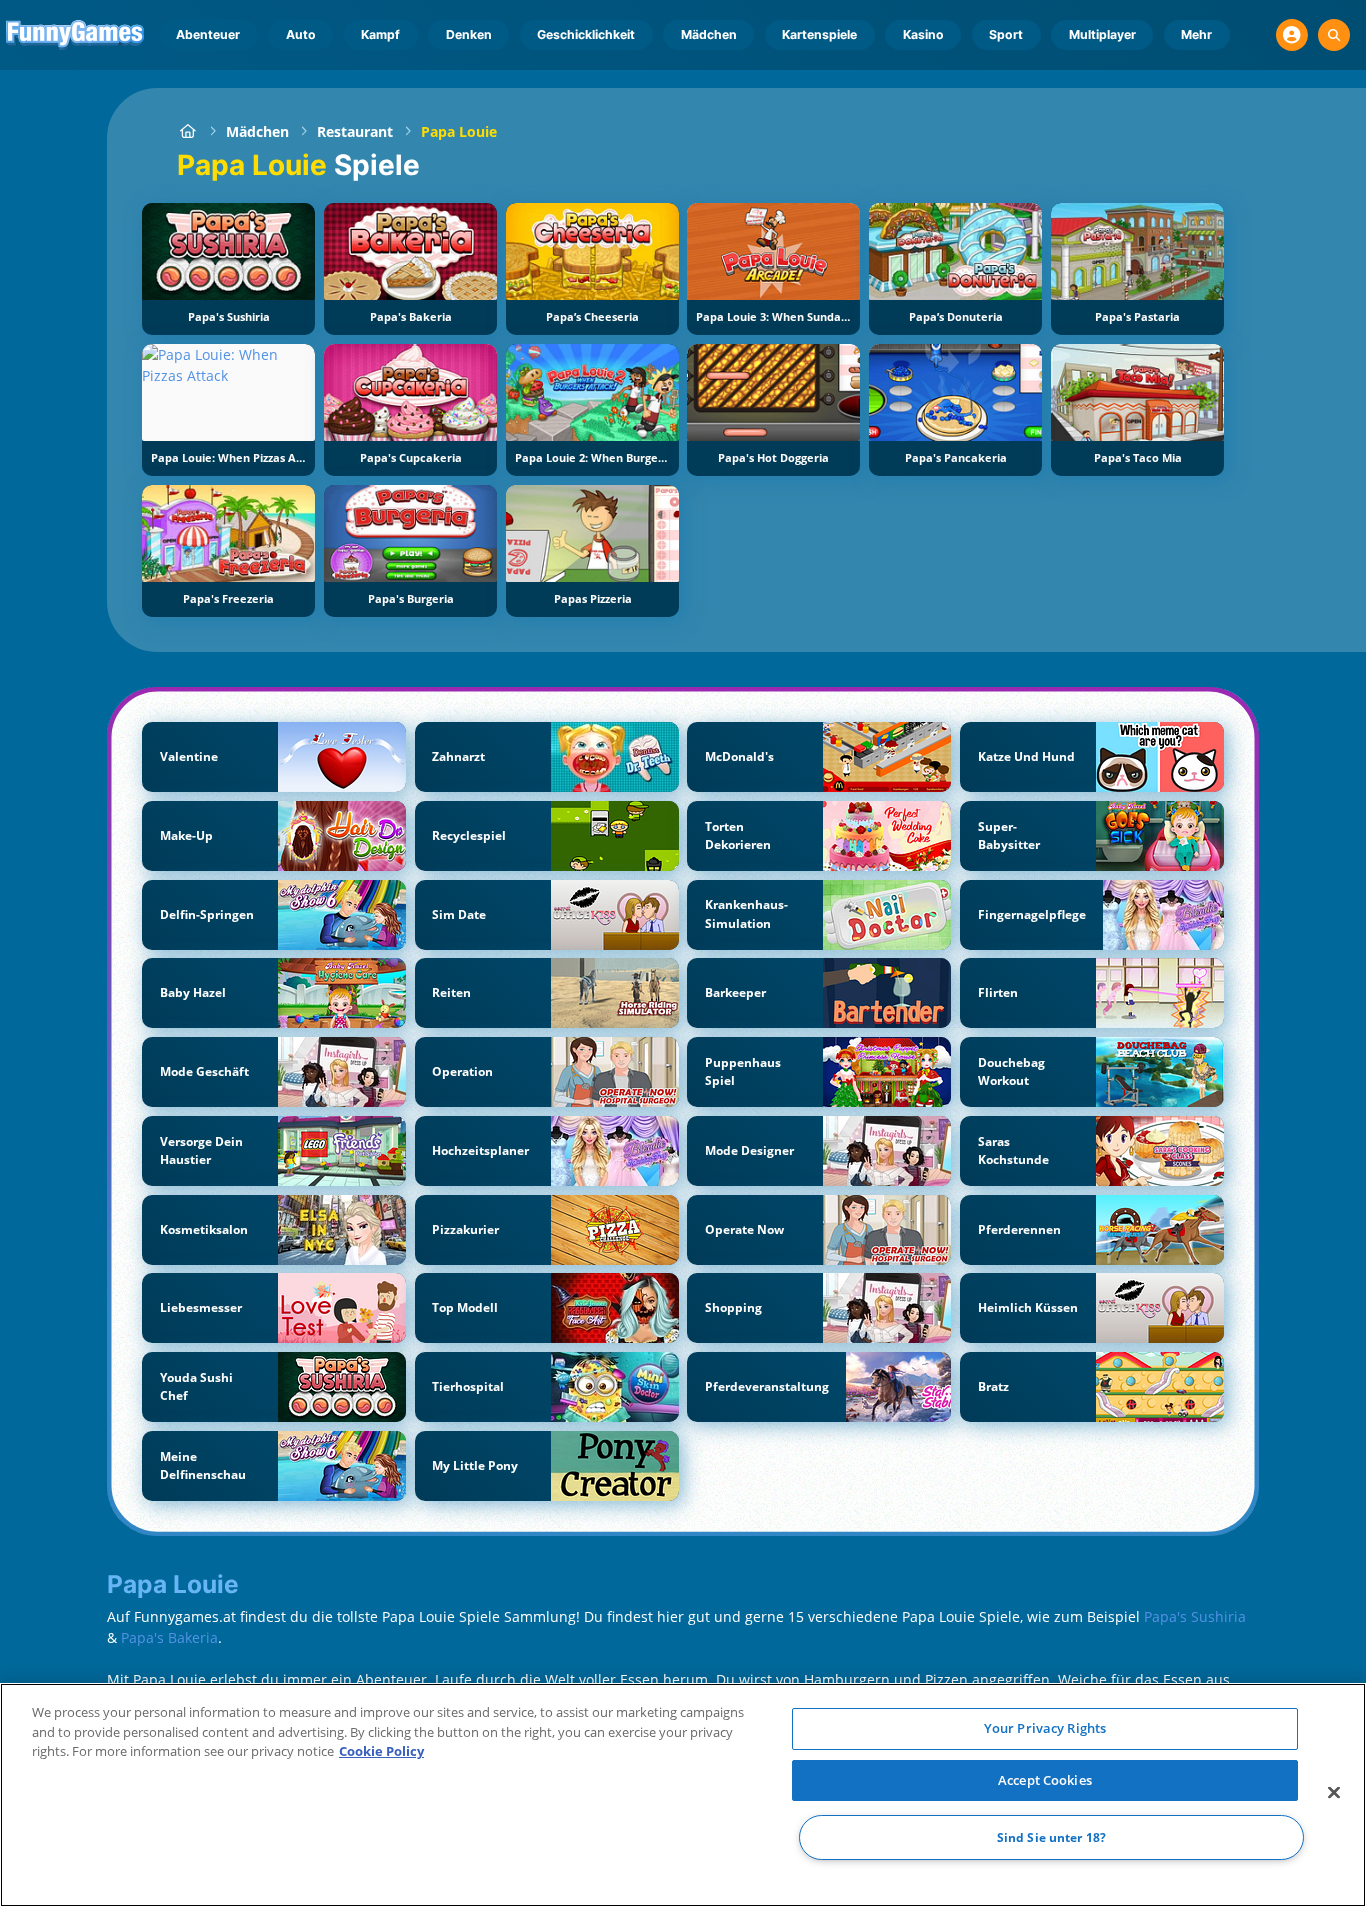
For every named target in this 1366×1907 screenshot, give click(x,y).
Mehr (1196, 34)
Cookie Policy (381, 1751)
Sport (1006, 34)
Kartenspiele (819, 34)
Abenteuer (208, 34)
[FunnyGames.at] (187, 131)
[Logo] (75, 35)
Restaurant (355, 131)
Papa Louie (459, 131)
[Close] (1334, 1793)
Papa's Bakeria (169, 1637)
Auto (301, 34)
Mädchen (709, 34)
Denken (469, 34)
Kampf (380, 34)
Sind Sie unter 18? (1051, 1837)
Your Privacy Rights (1045, 1728)
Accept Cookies (1045, 1780)
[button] (1292, 35)
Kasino (923, 34)
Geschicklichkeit (586, 34)
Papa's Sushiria (1195, 1616)
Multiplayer (1102, 34)
